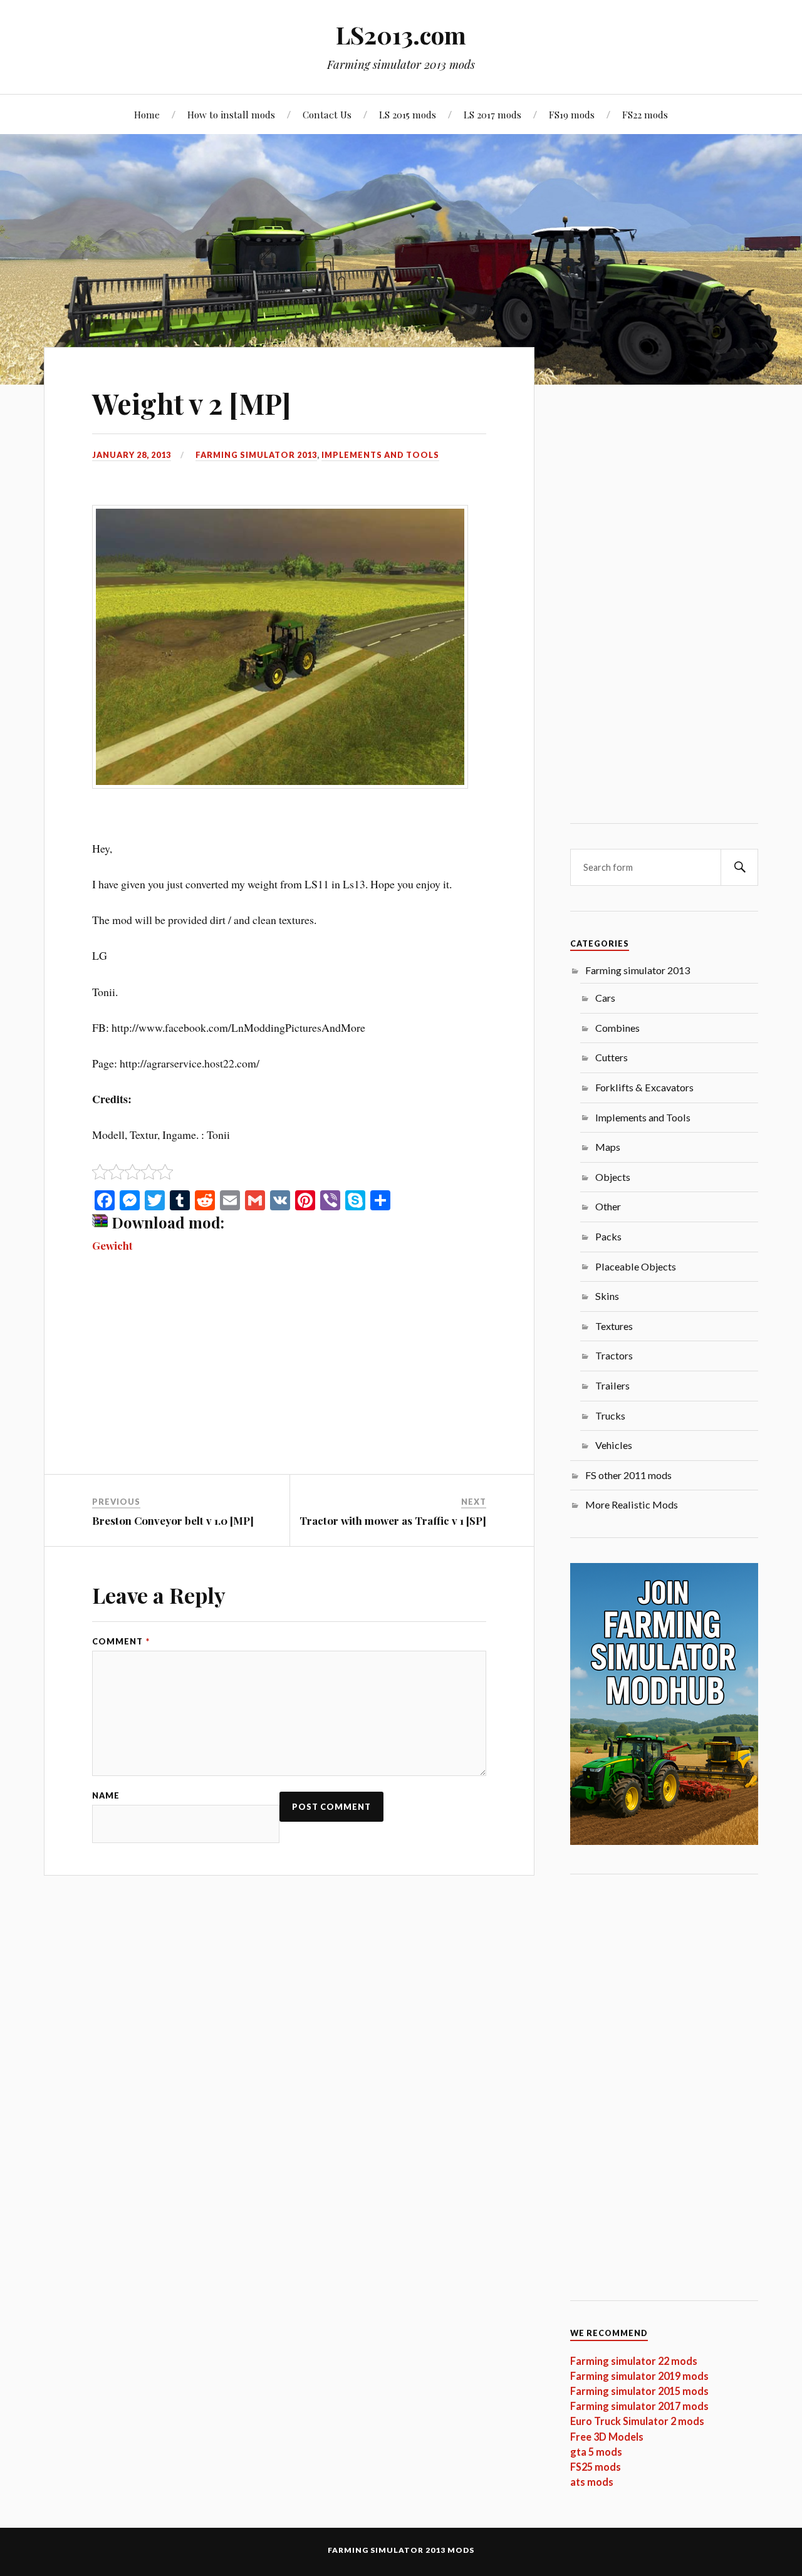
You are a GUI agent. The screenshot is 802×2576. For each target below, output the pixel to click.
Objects (613, 1177)
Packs (608, 1236)
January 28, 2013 (132, 455)
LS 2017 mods (492, 114)
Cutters (612, 1057)
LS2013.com (401, 35)
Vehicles (614, 1445)
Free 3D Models (607, 2437)
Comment (121, 1642)
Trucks (610, 1415)
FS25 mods (596, 2467)
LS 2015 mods (408, 114)
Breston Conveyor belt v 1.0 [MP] (173, 1520)
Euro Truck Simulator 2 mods (637, 2421)
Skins (607, 1296)
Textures (614, 1326)
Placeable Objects (636, 1266)
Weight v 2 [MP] (191, 403)
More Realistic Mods (632, 1504)
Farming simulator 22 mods (634, 2361)
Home (147, 114)
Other (608, 1206)
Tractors (614, 1355)
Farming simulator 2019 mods (639, 2376)
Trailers (612, 1385)
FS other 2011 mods (628, 1475)
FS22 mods (645, 114)
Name (106, 1796)
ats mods (592, 2482)
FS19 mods (572, 114)
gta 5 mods (596, 2452)
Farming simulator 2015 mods (639, 2391)
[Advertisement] (289, 1381)
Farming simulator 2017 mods (639, 2406)
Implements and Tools (380, 455)
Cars (605, 998)
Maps (608, 1147)
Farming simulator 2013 (256, 455)
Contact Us (327, 114)
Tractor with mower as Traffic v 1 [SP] (393, 1520)
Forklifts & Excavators (644, 1087)
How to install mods (231, 114)
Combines (617, 1028)
